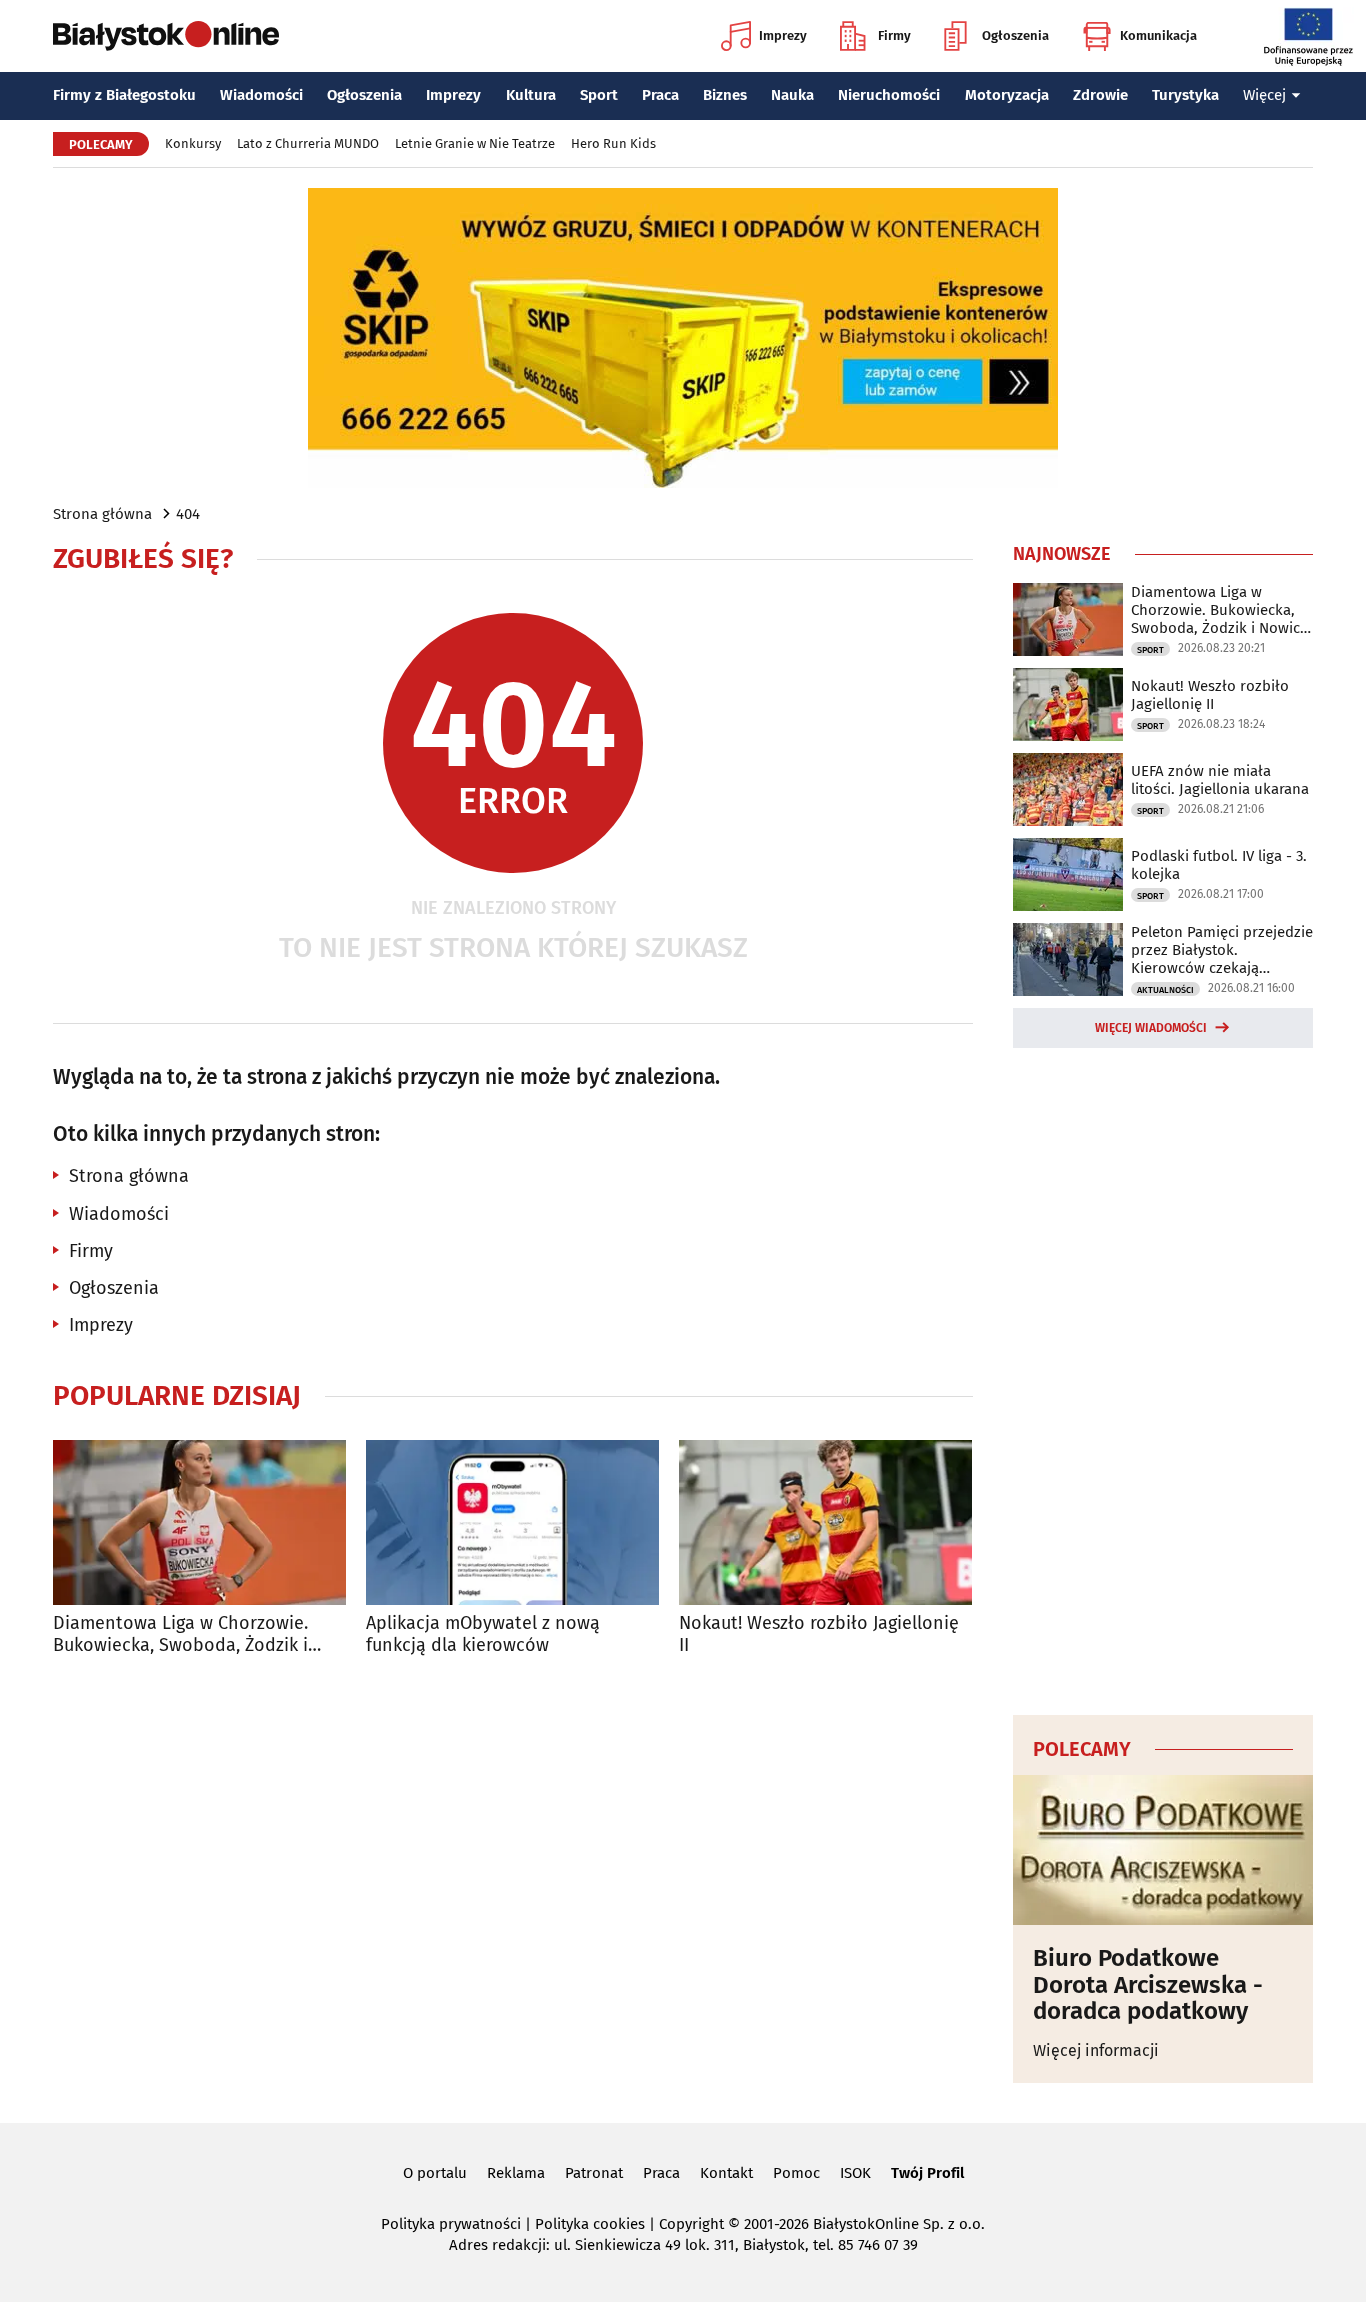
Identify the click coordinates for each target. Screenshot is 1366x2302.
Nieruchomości (889, 95)
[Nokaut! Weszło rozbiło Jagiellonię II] (825, 1522)
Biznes (725, 95)
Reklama (516, 2173)
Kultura (531, 95)
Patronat (594, 2173)
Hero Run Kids (613, 143)
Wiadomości (261, 95)
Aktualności (1165, 990)
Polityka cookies (590, 2224)
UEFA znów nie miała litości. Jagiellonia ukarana (1220, 780)
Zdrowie (1100, 95)
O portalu (435, 2173)
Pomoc (796, 2173)
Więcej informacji (1096, 2050)
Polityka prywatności (451, 2224)
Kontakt (726, 2173)
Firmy (894, 35)
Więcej (1264, 95)
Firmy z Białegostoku (124, 95)
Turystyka (1185, 95)
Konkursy (193, 143)
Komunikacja (1158, 35)
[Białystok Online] (166, 36)
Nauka (792, 95)
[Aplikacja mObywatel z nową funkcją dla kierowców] (512, 1522)
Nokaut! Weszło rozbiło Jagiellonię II (819, 1634)
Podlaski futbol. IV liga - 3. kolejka (1219, 865)
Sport (599, 95)
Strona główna (102, 514)
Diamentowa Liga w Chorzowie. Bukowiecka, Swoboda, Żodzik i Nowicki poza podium (180, 1634)
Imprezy (783, 35)
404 (188, 514)
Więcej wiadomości (1151, 1028)
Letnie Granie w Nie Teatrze (475, 143)
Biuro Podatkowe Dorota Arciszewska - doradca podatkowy (1148, 1984)
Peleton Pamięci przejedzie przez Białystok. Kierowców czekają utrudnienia (1222, 950)
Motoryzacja (1007, 95)
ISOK (855, 2173)
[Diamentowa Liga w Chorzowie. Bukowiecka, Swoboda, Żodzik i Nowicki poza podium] (199, 1522)
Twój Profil (927, 2173)
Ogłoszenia (1015, 35)
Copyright (691, 2224)
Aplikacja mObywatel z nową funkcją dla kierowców (483, 1634)
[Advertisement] (1163, 1378)
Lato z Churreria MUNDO (308, 143)
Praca (660, 95)
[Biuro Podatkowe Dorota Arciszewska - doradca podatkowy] (1163, 1850)
